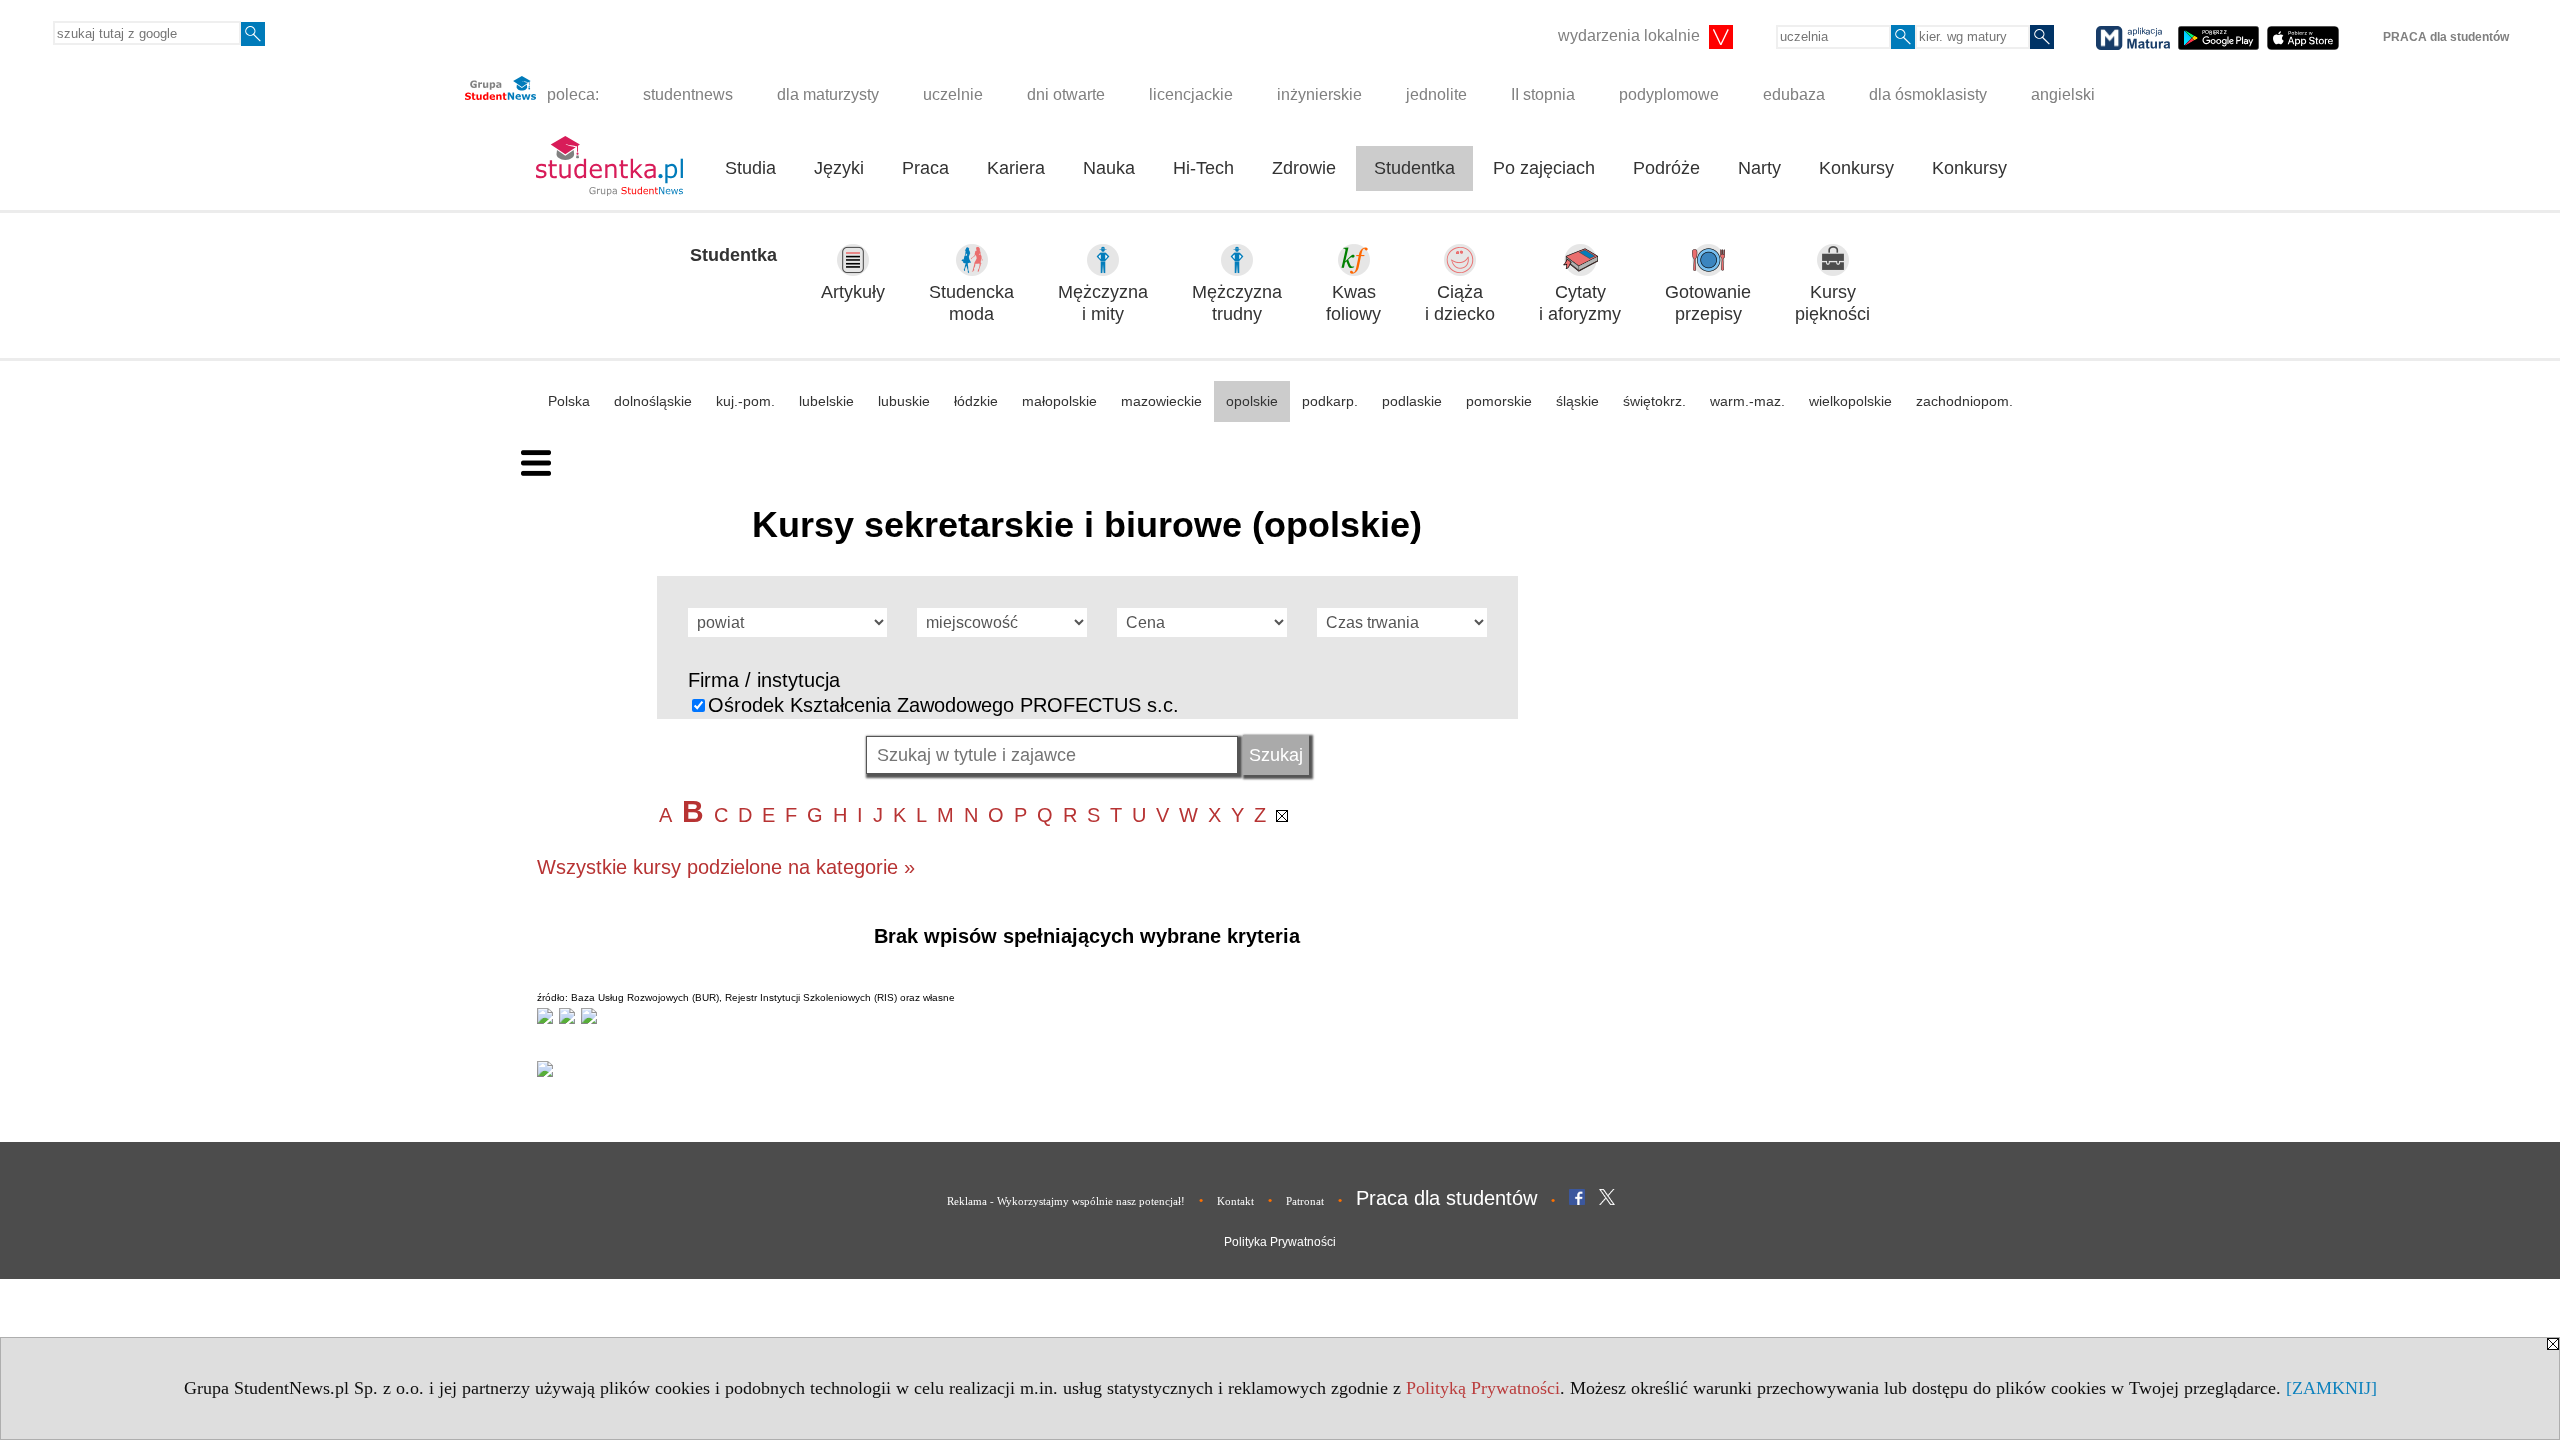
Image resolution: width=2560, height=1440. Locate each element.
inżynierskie (1319, 94)
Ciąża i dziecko (1460, 303)
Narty (1759, 168)
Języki (839, 168)
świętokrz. (1654, 401)
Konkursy (1856, 168)
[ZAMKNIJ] (2331, 1388)
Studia (750, 168)
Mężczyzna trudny (1237, 303)
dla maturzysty (828, 94)
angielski (2063, 94)
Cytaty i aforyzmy (1580, 303)
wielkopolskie (1850, 401)
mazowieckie (1161, 401)
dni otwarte (1066, 94)
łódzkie (976, 401)
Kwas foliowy (1353, 303)
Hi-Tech (1203, 168)
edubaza (1794, 94)
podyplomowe (1669, 94)
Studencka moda (971, 303)
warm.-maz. (1747, 401)
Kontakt (1235, 1201)
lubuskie (904, 401)
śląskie (1577, 401)
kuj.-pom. (745, 401)
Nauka (1109, 168)
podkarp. (1330, 401)
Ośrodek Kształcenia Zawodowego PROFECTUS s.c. (943, 705)
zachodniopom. (1964, 401)
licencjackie (1191, 94)
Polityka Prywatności (1280, 1242)
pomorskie (1499, 401)
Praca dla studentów (1446, 1198)
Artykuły (853, 292)
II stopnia (1543, 94)
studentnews (688, 94)
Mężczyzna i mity (1103, 303)
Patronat (1305, 1201)
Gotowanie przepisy (1708, 303)
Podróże (1666, 168)
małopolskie (1059, 401)
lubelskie (826, 401)
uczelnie (953, 94)
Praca (925, 168)
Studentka (1414, 168)
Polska (569, 401)
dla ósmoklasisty (1928, 94)
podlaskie (1412, 401)
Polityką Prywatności (1483, 1388)
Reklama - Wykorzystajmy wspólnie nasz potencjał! (1066, 1201)
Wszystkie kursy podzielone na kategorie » (726, 867)
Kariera (1016, 168)
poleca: (571, 94)
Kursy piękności (1832, 303)
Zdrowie (1304, 168)
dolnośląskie (653, 401)
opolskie (1252, 401)
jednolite (1436, 94)
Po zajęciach (1544, 168)
